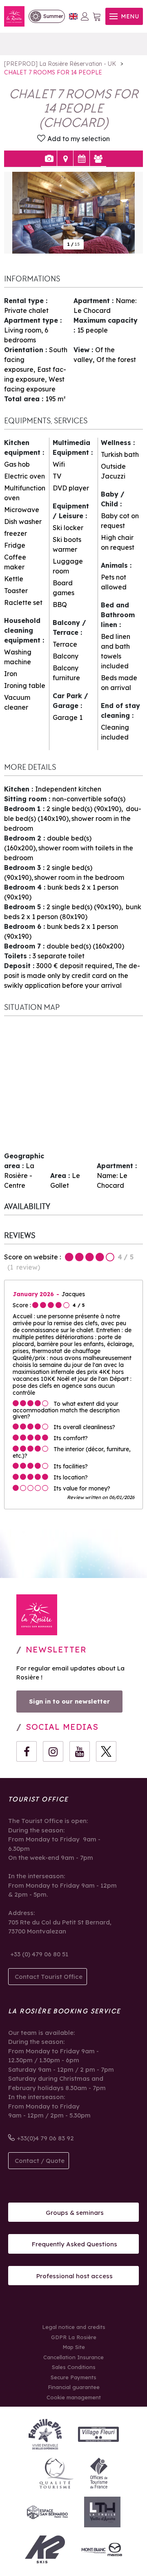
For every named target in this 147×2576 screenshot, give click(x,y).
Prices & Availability (81, 159)
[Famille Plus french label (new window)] (45, 2434)
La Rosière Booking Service (64, 2011)
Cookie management (74, 2397)
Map (65, 159)
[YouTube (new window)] (80, 1751)
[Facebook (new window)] (27, 1751)
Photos (49, 159)
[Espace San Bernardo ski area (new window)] (47, 2512)
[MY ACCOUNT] (85, 16)
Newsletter (56, 1649)
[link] (47, 16)
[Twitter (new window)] (106, 1751)
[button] (97, 17)
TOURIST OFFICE (38, 1799)
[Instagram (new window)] (53, 1751)
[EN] (73, 17)
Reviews (98, 159)
